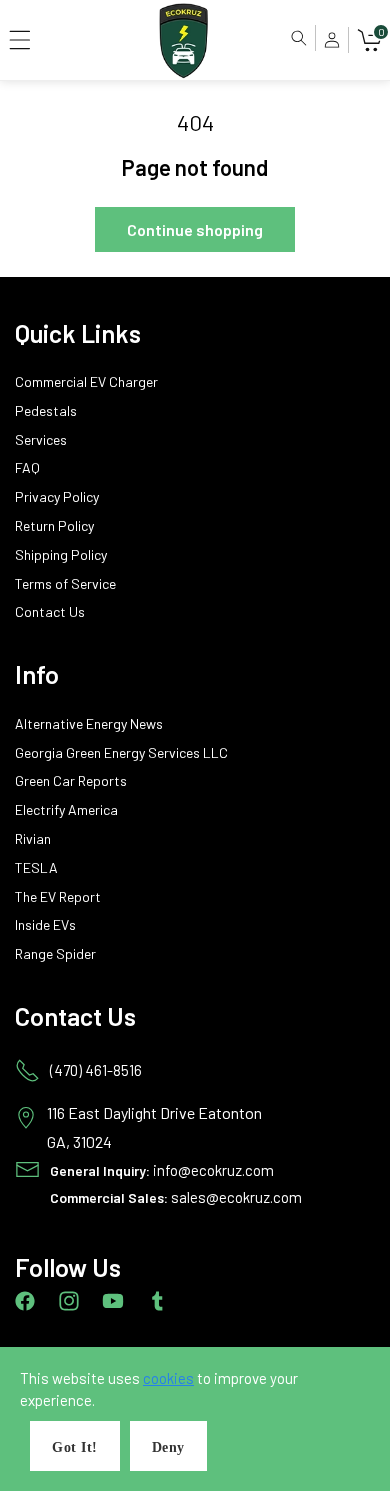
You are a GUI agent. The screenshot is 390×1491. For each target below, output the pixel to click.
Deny (168, 1447)
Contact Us (50, 612)
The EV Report (58, 897)
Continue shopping (195, 229)
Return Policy (54, 526)
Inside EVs (45, 925)
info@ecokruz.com (213, 1170)
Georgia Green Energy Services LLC (121, 753)
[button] (20, 40)
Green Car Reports (71, 781)
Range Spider (55, 954)
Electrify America (66, 810)
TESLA (36, 868)
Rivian (33, 839)
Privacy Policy (57, 497)
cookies (168, 1378)
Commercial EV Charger (86, 382)
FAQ (27, 468)
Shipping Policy (61, 555)
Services (41, 440)
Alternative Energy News (89, 724)
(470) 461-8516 (96, 1070)
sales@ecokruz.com (236, 1197)
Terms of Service (65, 584)
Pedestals (46, 411)
